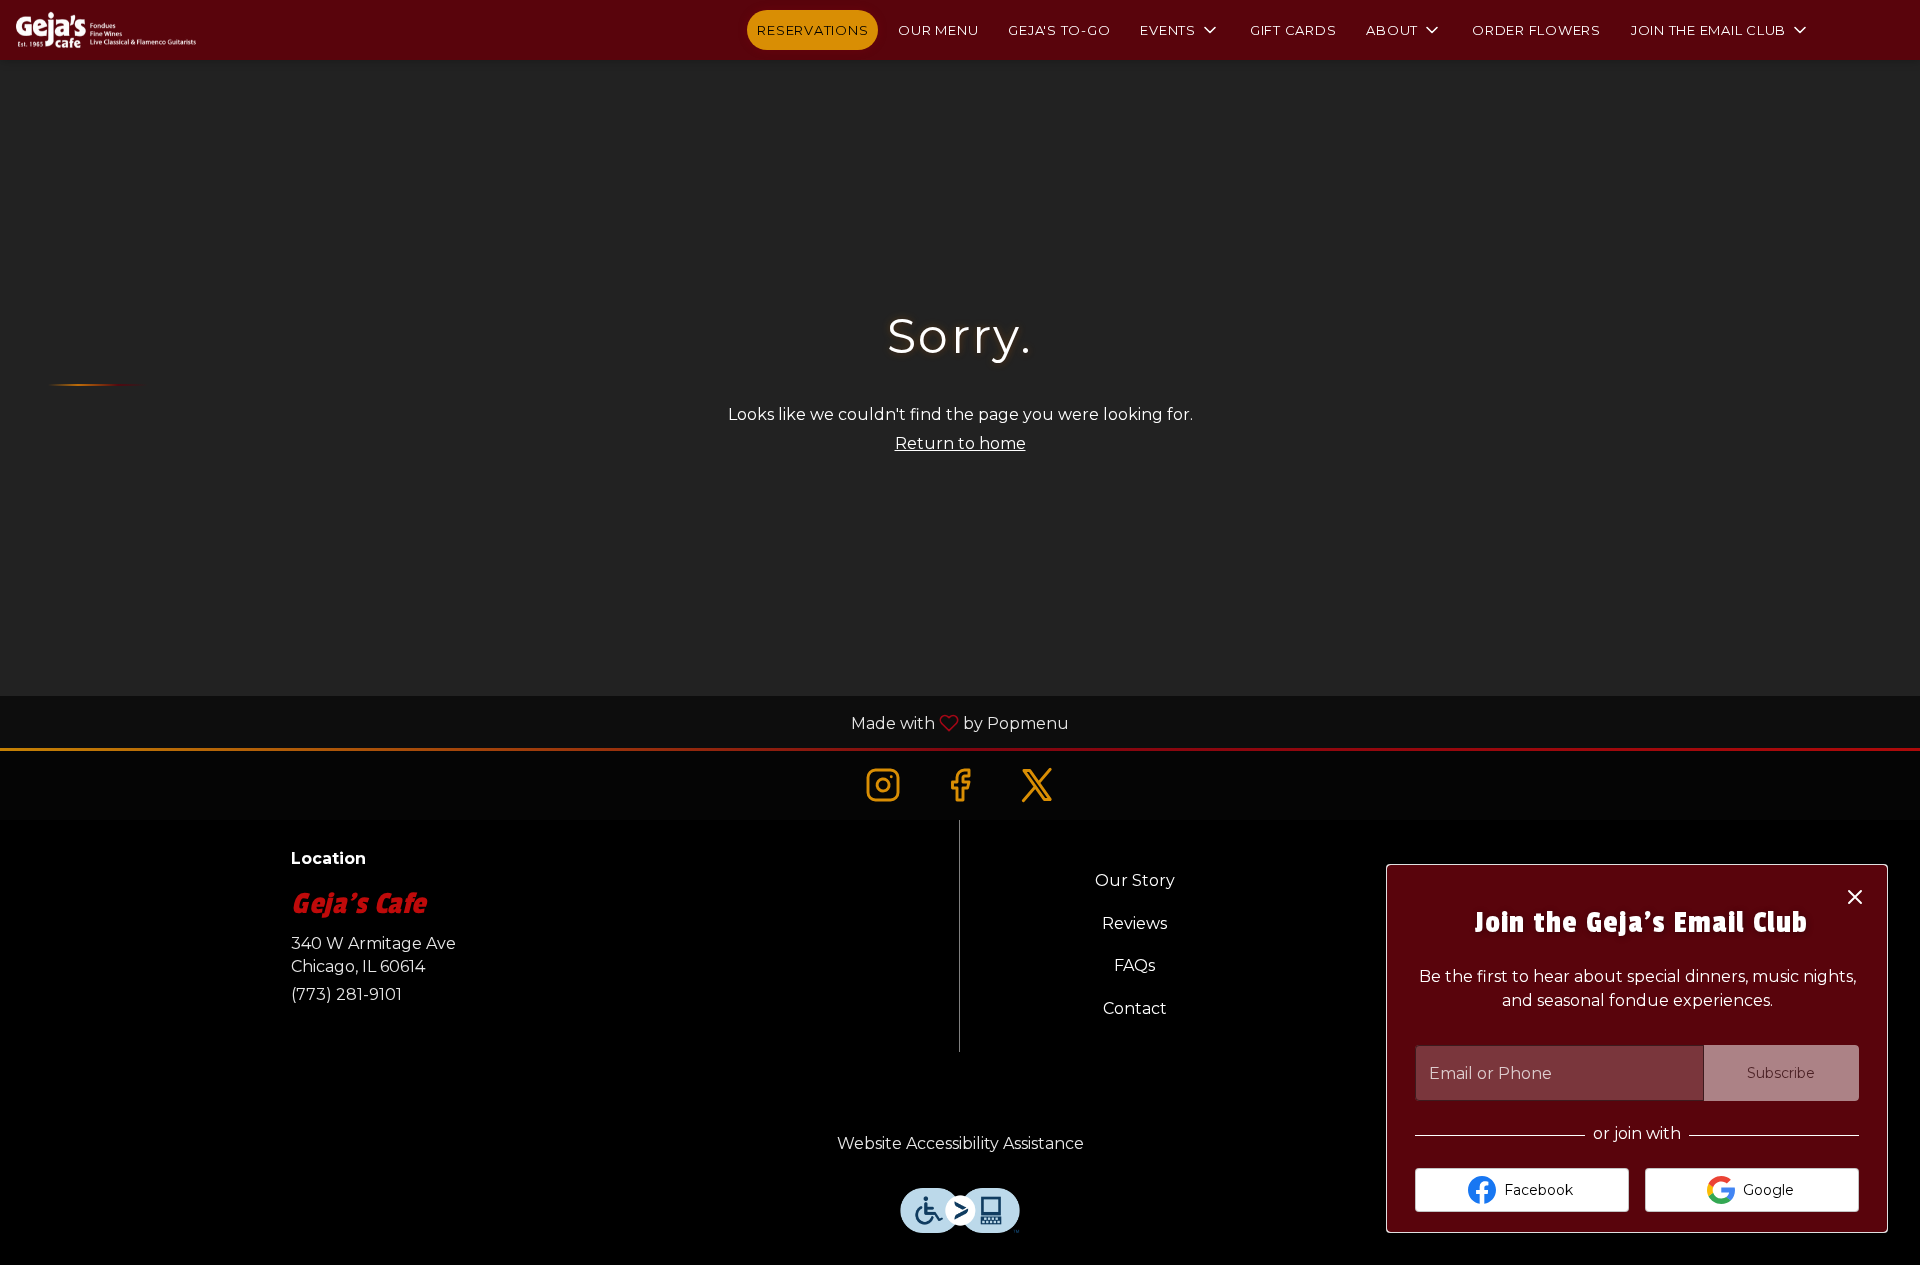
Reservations (812, 30)
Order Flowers (1536, 30)
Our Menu (938, 30)
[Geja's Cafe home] (106, 30)
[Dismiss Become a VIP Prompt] (1855, 897)
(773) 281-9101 (346, 994)
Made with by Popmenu (542, 722)
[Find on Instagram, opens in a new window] (882, 784)
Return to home (960, 443)
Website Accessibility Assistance (960, 1143)
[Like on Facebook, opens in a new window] (959, 784)
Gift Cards (1293, 30)
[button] (1180, 30)
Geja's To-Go (1059, 30)
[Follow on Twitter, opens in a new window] (1037, 784)
